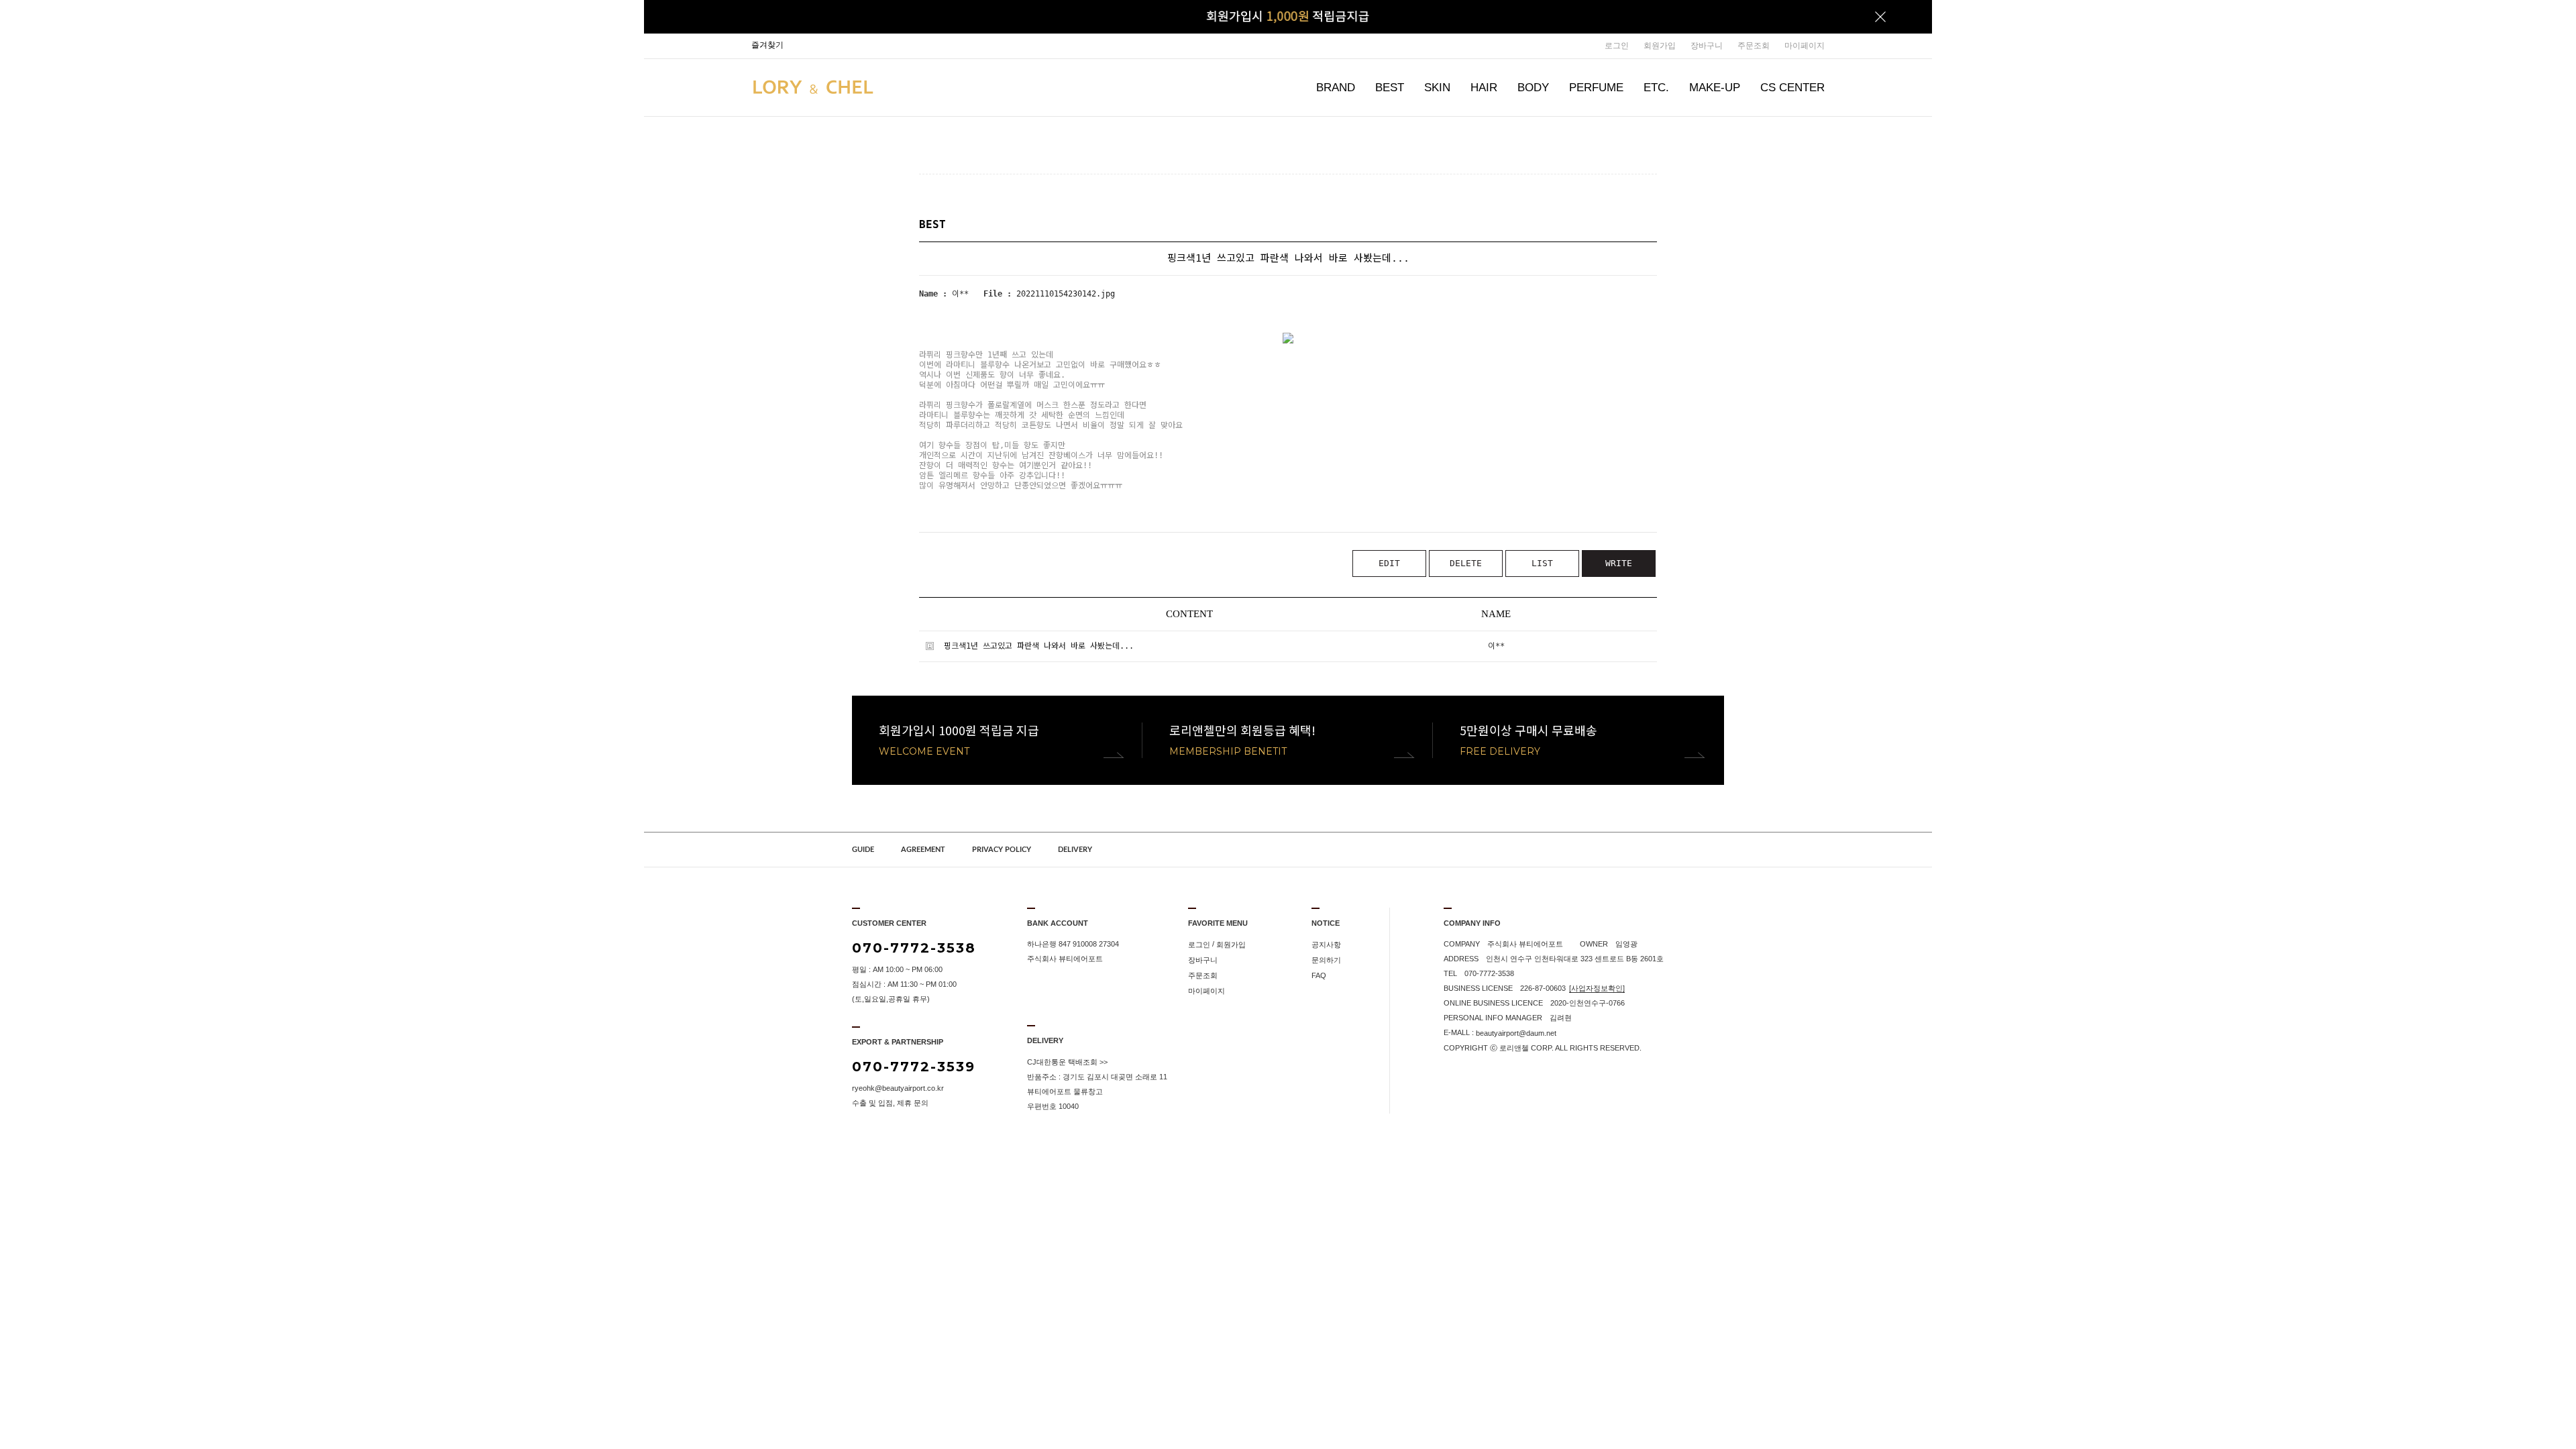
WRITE (1619, 563)
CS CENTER (1792, 88)
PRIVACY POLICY (1002, 850)
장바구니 (1707, 46)
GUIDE (863, 850)
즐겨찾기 (767, 45)
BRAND (1336, 88)
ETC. (1656, 88)
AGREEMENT (923, 850)
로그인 (1617, 46)
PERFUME (1596, 88)
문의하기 (1326, 960)
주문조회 (1754, 46)
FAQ (1319, 975)
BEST (1390, 88)
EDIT (1389, 563)
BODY (1533, 88)
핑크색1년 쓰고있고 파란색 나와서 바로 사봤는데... (1039, 646)
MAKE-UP (1715, 88)
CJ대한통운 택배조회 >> (1067, 1062)
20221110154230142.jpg (1066, 294)
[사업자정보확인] (1597, 988)
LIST (1542, 563)
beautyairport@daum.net (1516, 1033)
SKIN (1437, 88)
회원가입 (1660, 46)
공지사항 (1326, 945)
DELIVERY (1075, 850)
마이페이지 (1805, 46)
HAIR (1484, 88)
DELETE (1466, 563)
